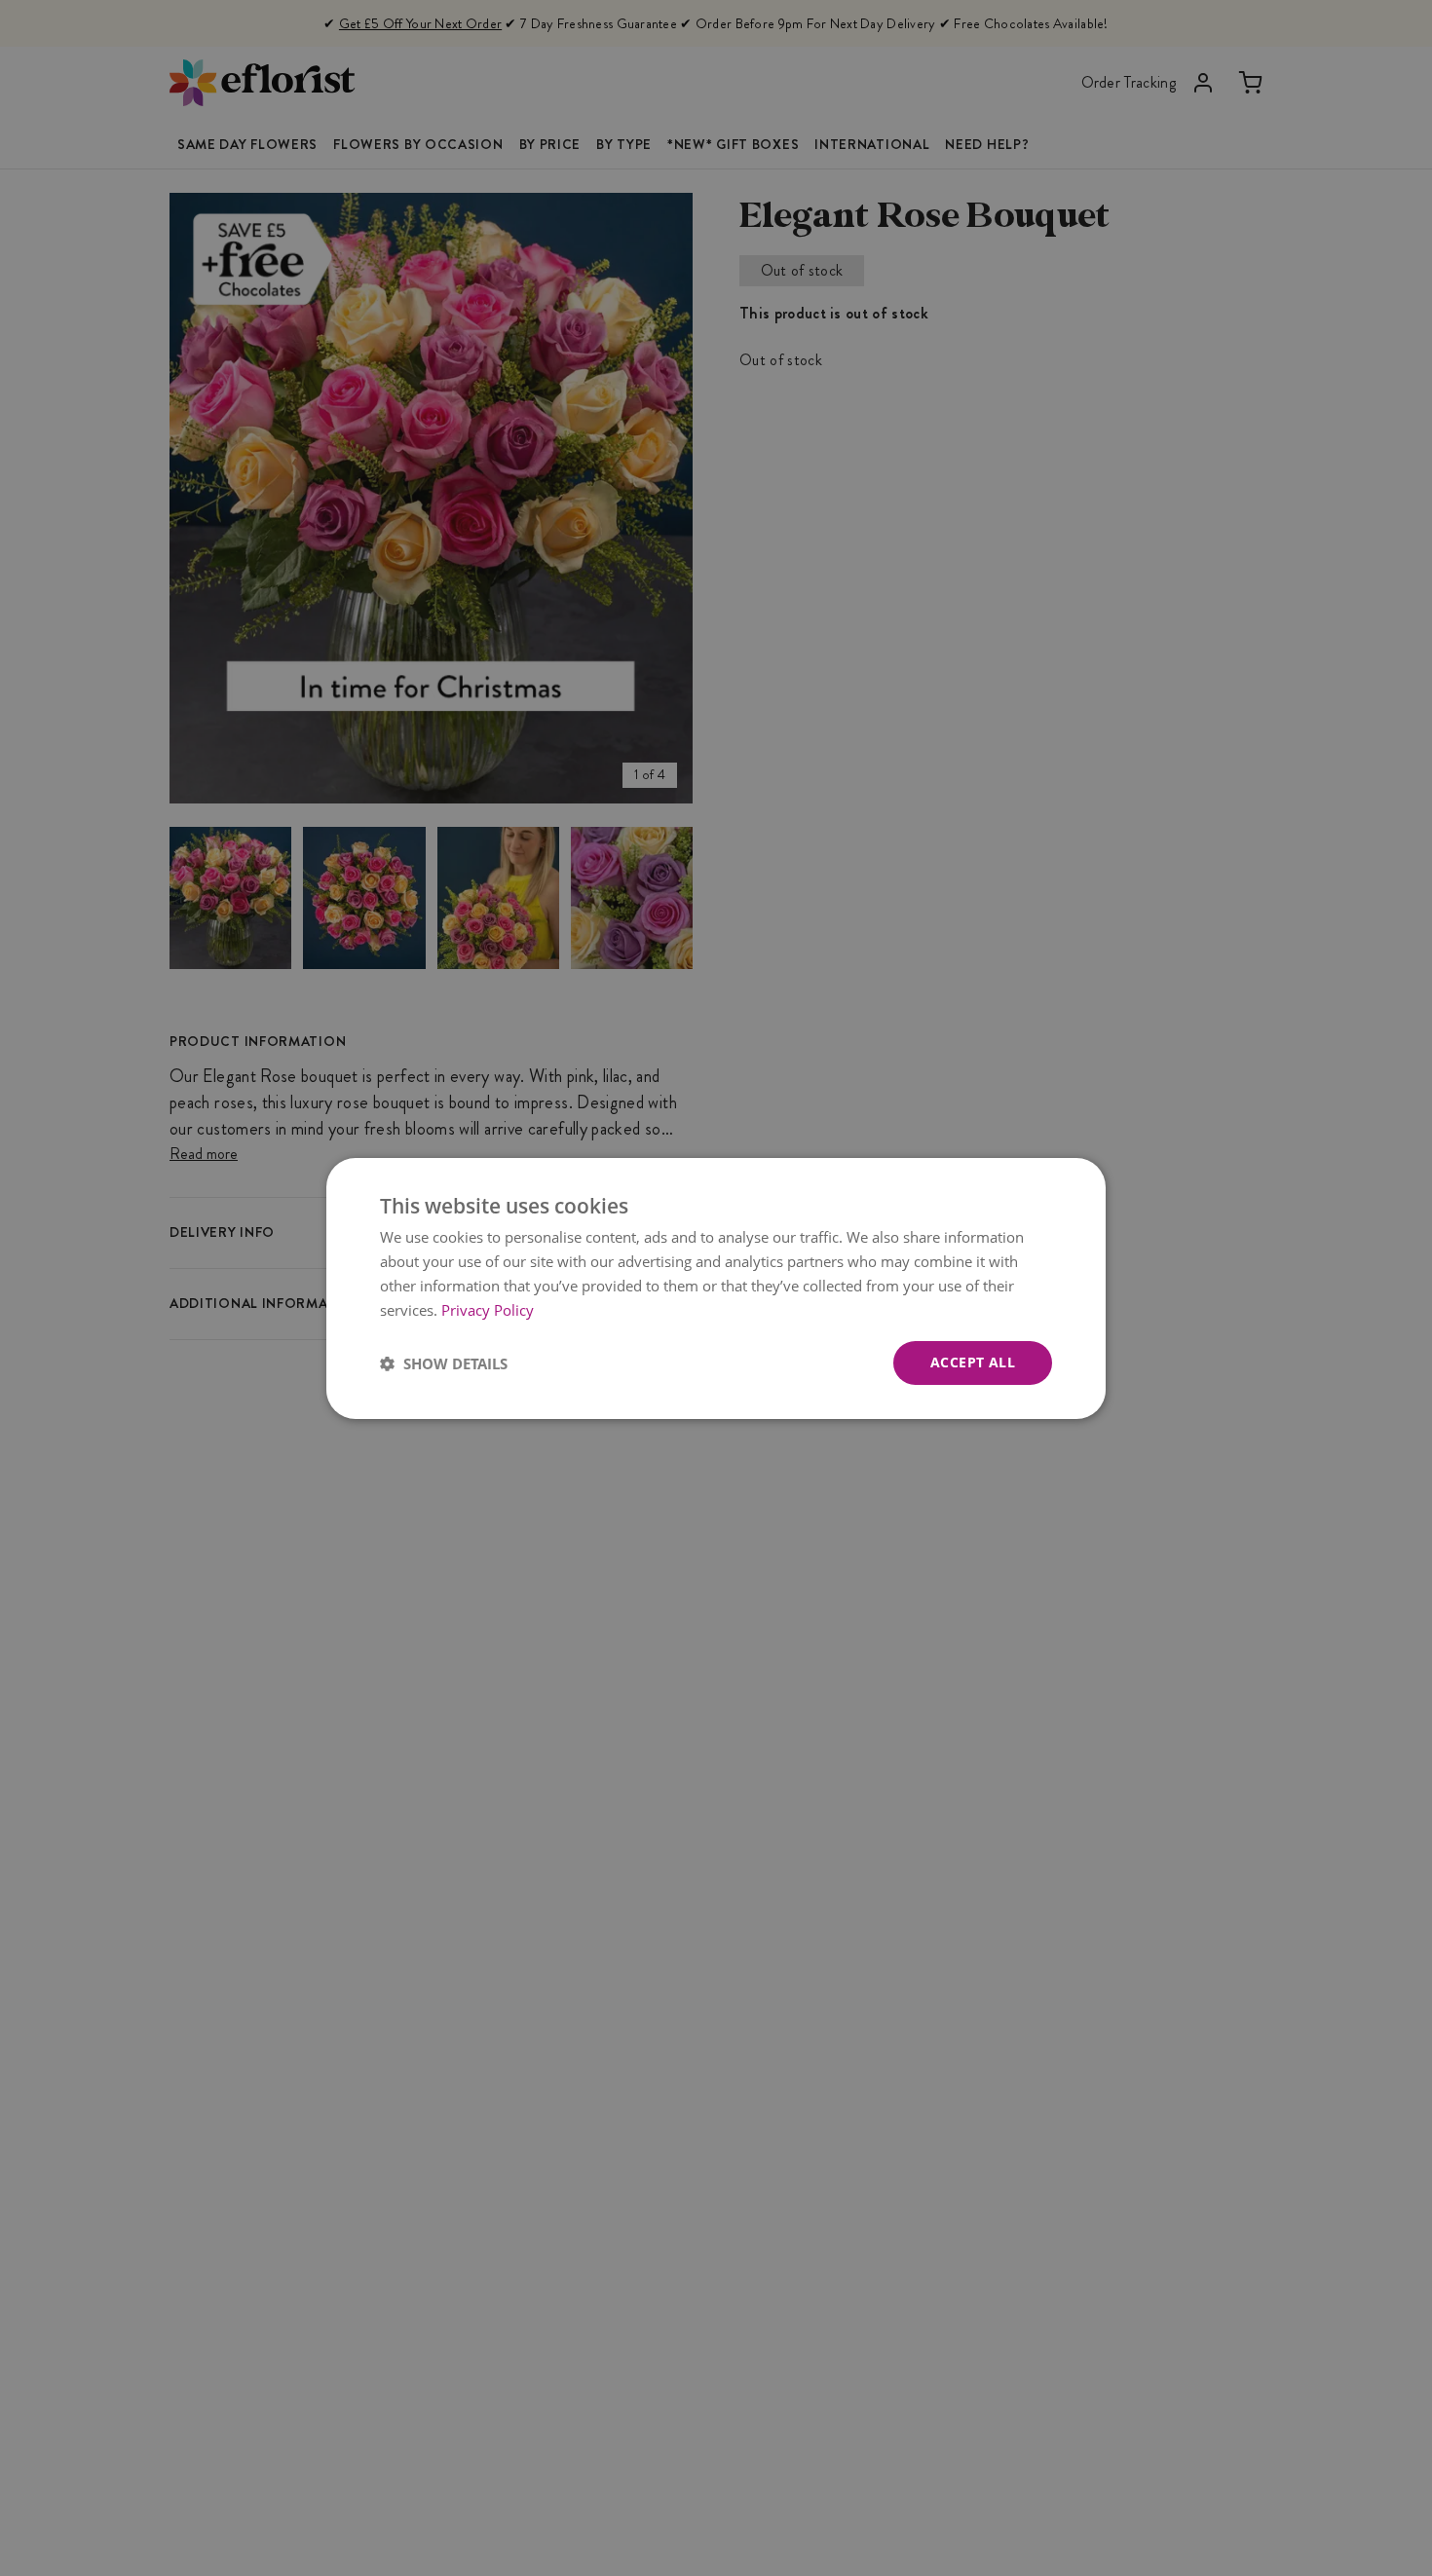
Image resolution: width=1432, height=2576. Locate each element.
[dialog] (716, 1288)
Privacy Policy (488, 1309)
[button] (444, 1363)
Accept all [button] (973, 1362)
